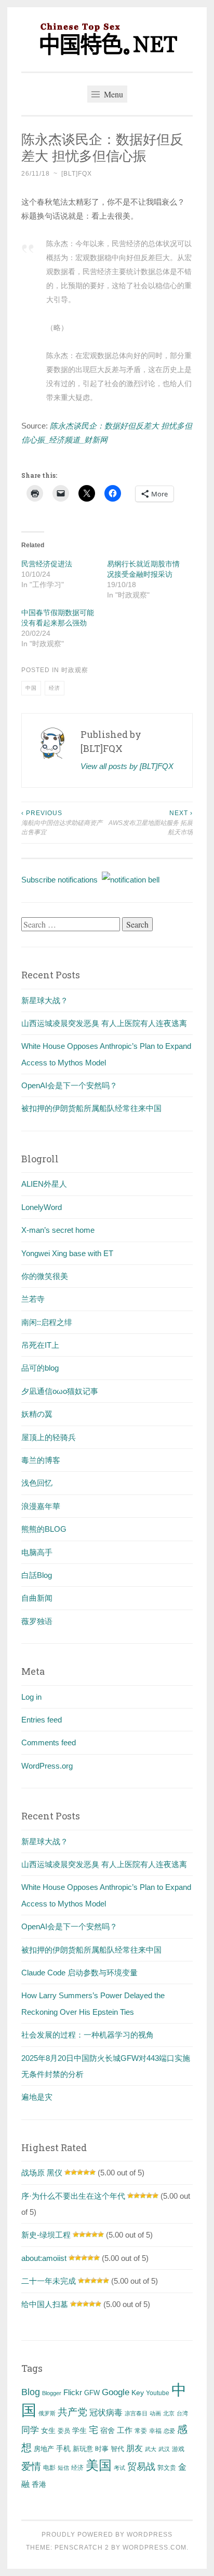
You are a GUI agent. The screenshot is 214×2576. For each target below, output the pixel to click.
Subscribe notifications (62, 880)
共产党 (72, 2412)
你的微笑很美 (45, 1276)
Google (116, 2392)
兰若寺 (33, 1299)
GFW (92, 2393)
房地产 (44, 2449)
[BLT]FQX (77, 174)
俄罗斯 (47, 2413)
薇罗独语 (37, 1621)
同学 (30, 2430)
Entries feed (42, 1720)
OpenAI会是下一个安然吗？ (69, 1085)
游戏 (178, 2449)
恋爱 (169, 2431)
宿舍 (108, 2430)
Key (138, 2393)
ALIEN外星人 (44, 1184)
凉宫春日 (136, 2413)
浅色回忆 (37, 1483)
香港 (39, 2484)
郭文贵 (167, 2468)
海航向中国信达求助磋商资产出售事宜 (62, 823)
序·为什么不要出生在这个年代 (73, 2196)
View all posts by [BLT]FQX (127, 766)
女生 (48, 2430)
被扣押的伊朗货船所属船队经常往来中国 (91, 1108)
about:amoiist (44, 2258)
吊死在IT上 (40, 1345)
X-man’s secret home (58, 1230)
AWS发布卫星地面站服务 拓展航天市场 (151, 823)
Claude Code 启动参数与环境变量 (79, 1973)
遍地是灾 (37, 2097)
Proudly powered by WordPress (107, 2535)
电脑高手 (37, 1552)
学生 (79, 2430)
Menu (112, 94)
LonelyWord (42, 1207)
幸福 (155, 2431)
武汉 (164, 2449)
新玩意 (83, 2449)
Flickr (73, 2393)
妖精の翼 (37, 1414)
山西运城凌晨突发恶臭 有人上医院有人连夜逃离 (104, 1023)
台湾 (182, 2413)
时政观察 (75, 670)
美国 (99, 2465)
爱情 (31, 2466)
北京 (169, 2413)
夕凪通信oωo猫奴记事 (60, 1391)
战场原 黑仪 (42, 2173)
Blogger (52, 2393)
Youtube (158, 2393)
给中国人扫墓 (45, 2304)
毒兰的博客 (41, 1460)
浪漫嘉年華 (41, 1506)
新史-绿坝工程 (46, 2235)
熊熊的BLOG (44, 1529)
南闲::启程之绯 (47, 1322)
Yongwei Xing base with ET (67, 1253)
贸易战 (141, 2467)
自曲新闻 (37, 1598)
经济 (55, 688)
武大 (151, 2449)
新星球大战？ (45, 1000)
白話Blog (37, 1575)
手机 (63, 2449)
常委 (141, 2431)
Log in (31, 1697)
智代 (117, 2449)
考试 (119, 2468)
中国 (31, 688)
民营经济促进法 (47, 564)
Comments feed (49, 1742)
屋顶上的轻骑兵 (49, 1437)
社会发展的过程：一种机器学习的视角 (88, 2035)
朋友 (135, 2448)
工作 (125, 2430)
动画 (155, 2413)
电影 (49, 2468)
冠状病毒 (106, 2412)
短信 (63, 2468)
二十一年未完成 (49, 2281)
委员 (64, 2431)
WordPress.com (155, 2547)
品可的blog (40, 1368)
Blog (31, 2392)
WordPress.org (47, 1766)
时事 (102, 2449)
